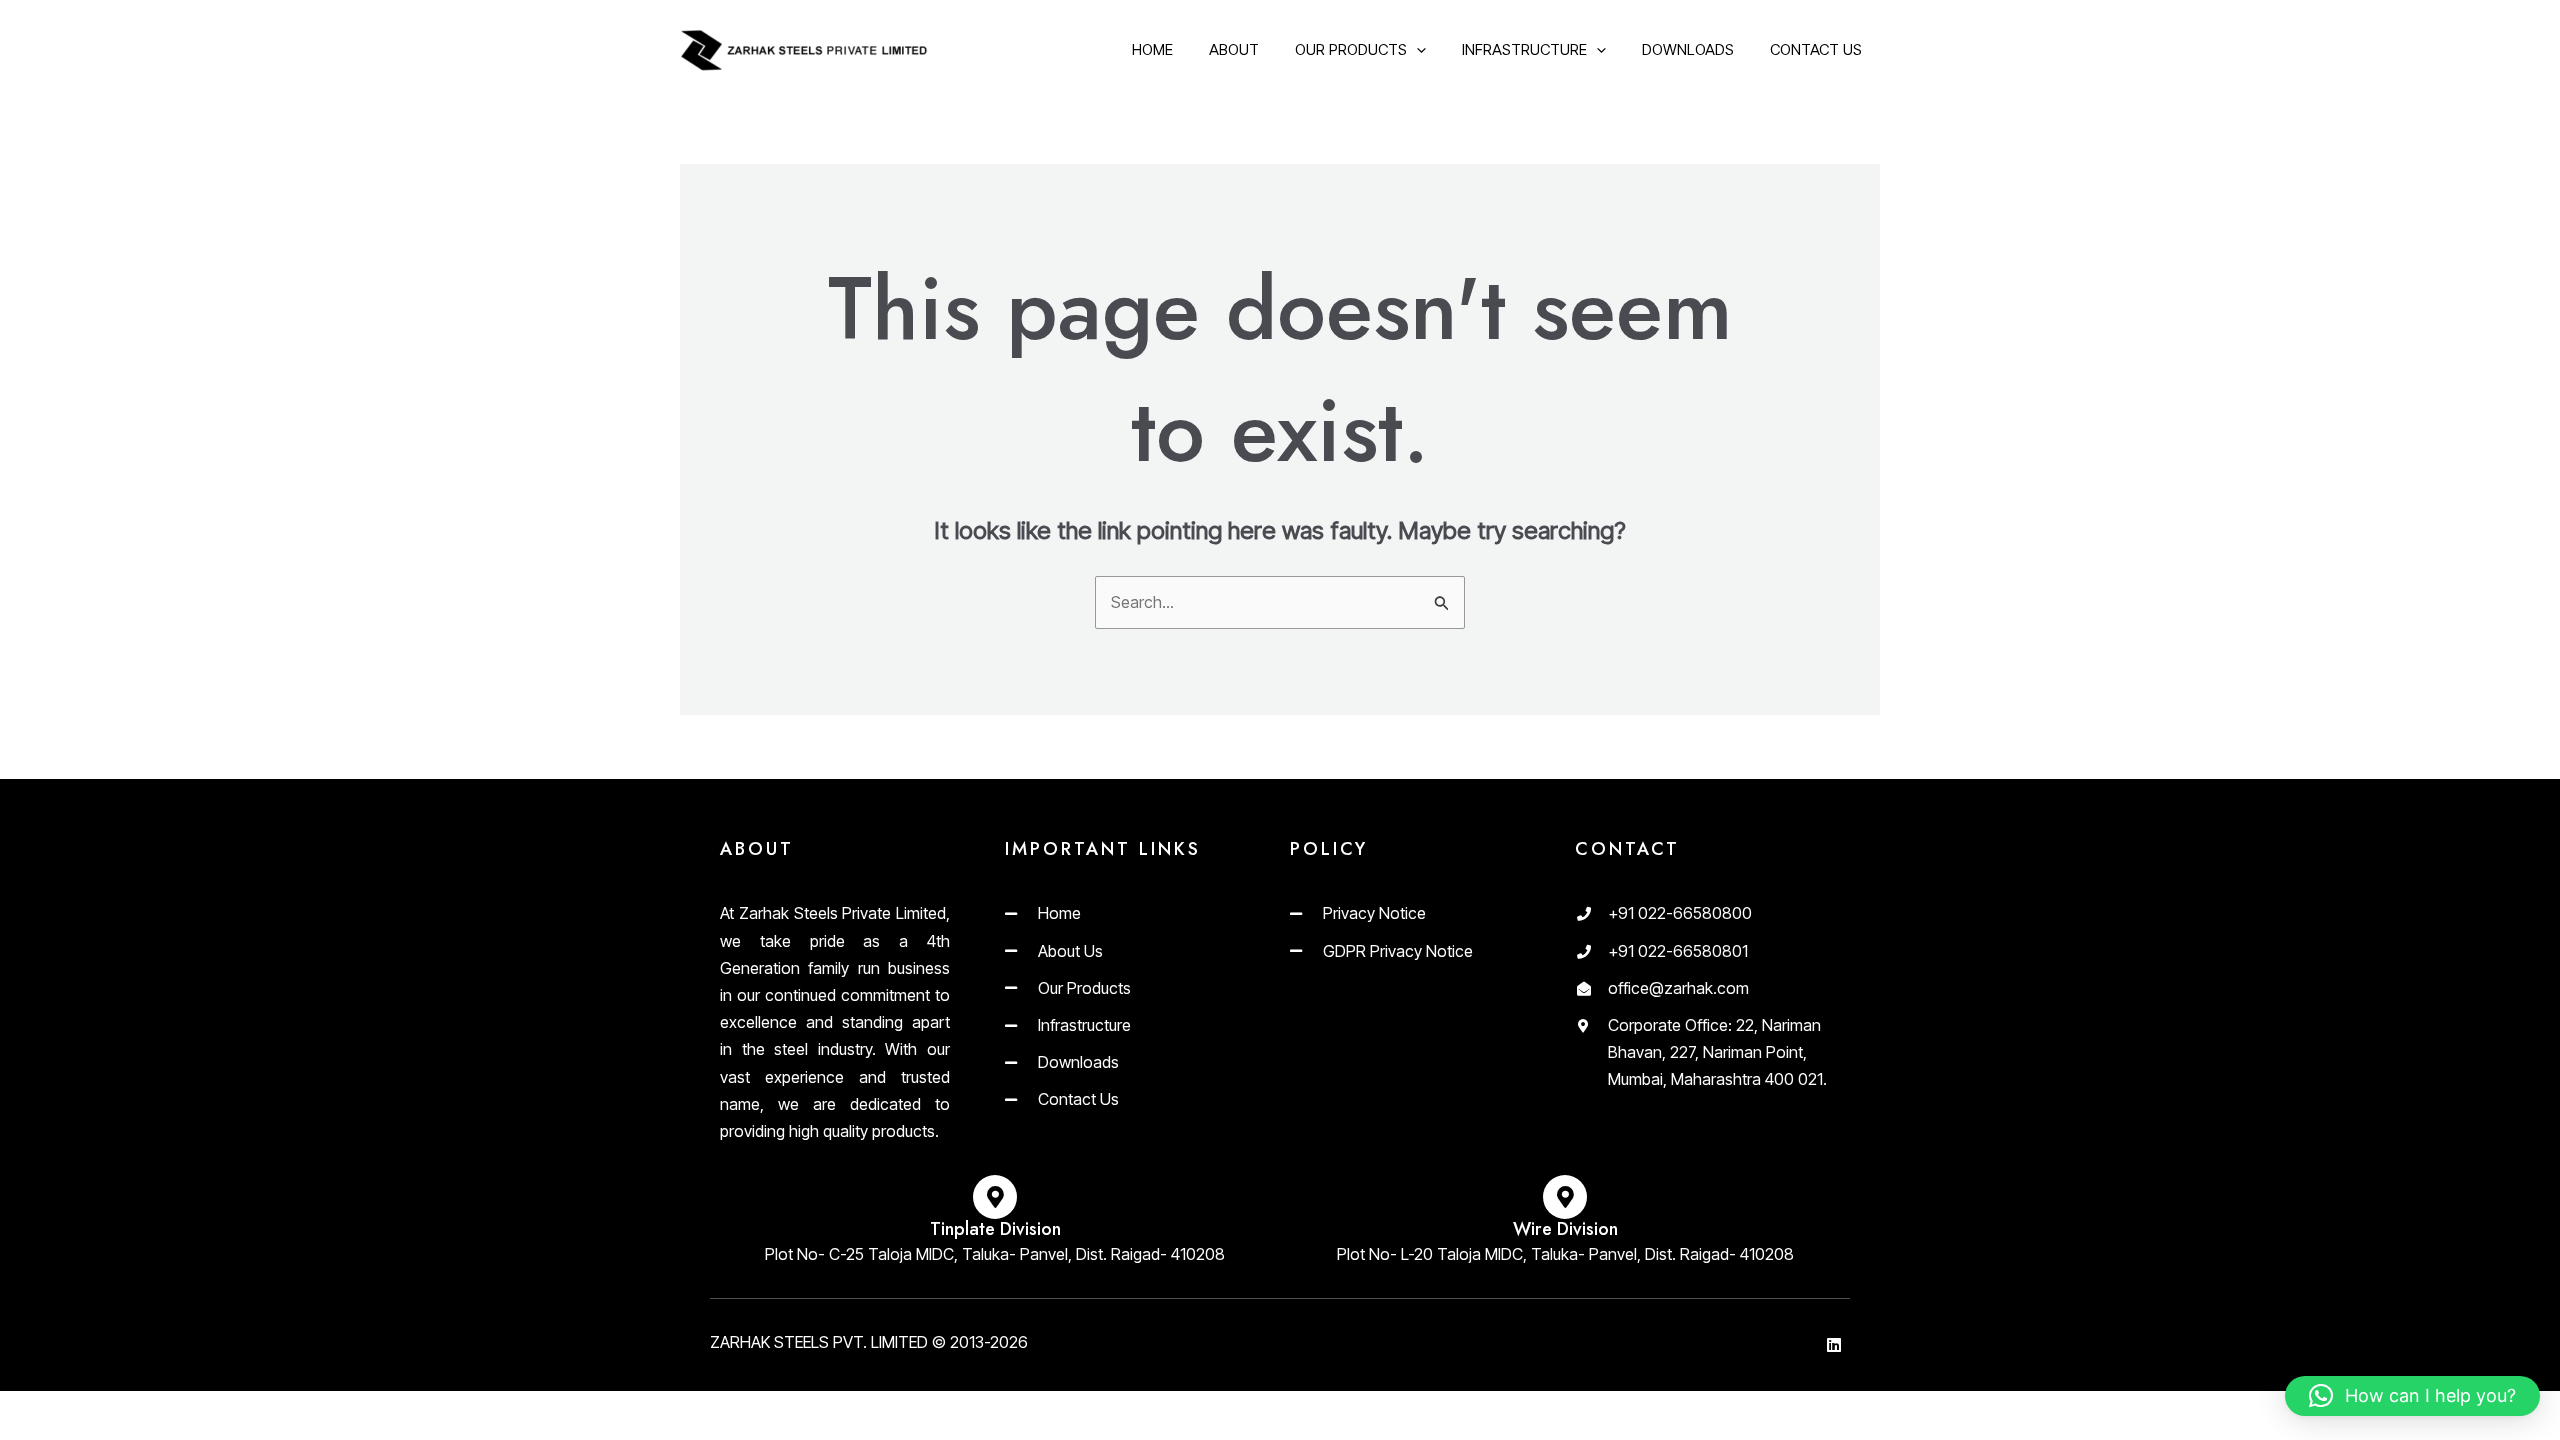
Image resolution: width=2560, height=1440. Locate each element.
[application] (1416, 50)
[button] (2412, 1396)
